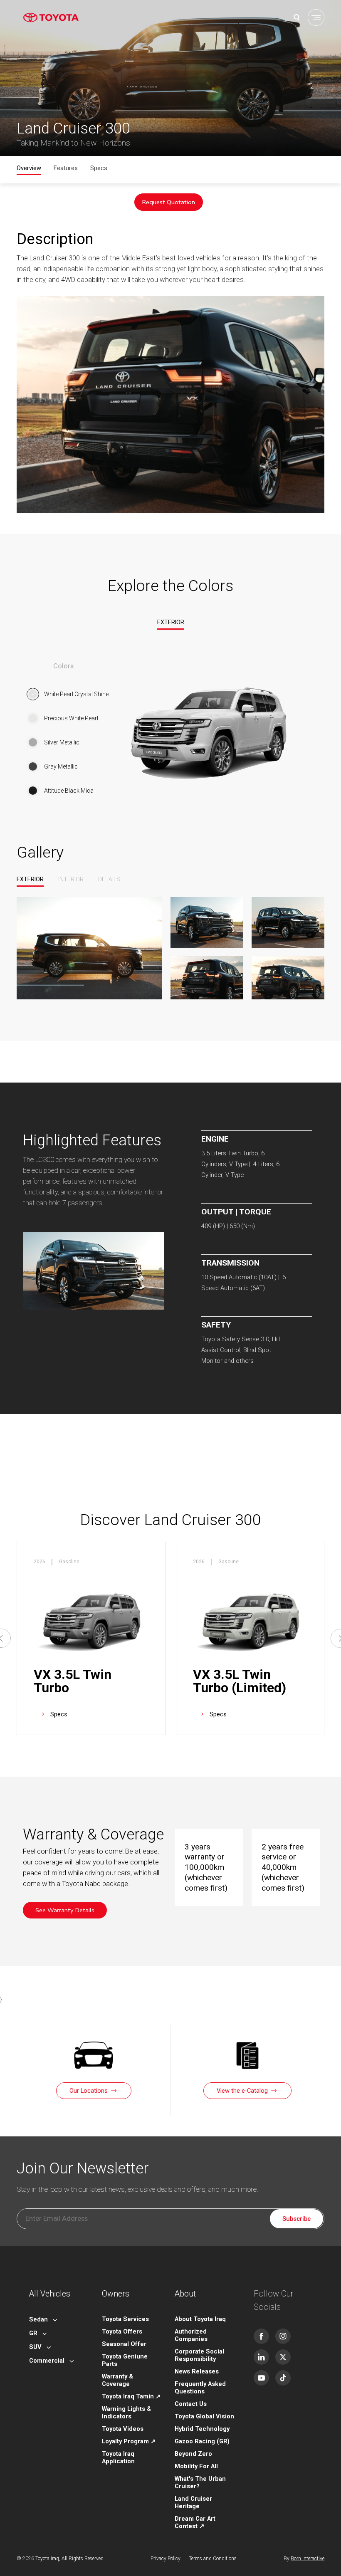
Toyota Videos (123, 2429)
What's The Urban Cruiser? (200, 2482)
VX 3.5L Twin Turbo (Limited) (240, 1681)
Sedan (38, 2319)
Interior (71, 879)
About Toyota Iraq (200, 2319)
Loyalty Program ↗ (129, 2441)
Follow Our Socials (274, 2300)
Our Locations (89, 2091)
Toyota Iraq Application (118, 2457)
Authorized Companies (191, 2335)
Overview (29, 168)
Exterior (171, 622)
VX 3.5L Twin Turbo (73, 1681)
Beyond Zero (193, 2454)
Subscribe (297, 2219)
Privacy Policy (166, 2559)
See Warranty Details (65, 1910)
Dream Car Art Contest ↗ (195, 2522)
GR (33, 2333)
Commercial (47, 2361)
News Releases (197, 2371)
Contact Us (191, 2404)
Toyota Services (125, 2319)
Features (66, 168)
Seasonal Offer (124, 2344)
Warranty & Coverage (117, 2380)
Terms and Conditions (213, 2559)
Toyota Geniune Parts (125, 2360)
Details (109, 879)
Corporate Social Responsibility (199, 2355)
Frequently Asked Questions (200, 2388)
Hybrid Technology (202, 2429)
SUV (35, 2347)
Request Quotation (169, 202)
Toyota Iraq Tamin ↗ (131, 2396)
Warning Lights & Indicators (126, 2413)
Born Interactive (308, 2559)
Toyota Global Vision (204, 2416)
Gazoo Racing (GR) (202, 2441)
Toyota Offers (122, 2331)
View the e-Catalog (242, 2091)
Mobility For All (196, 2466)
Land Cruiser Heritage (193, 2502)
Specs (99, 168)
